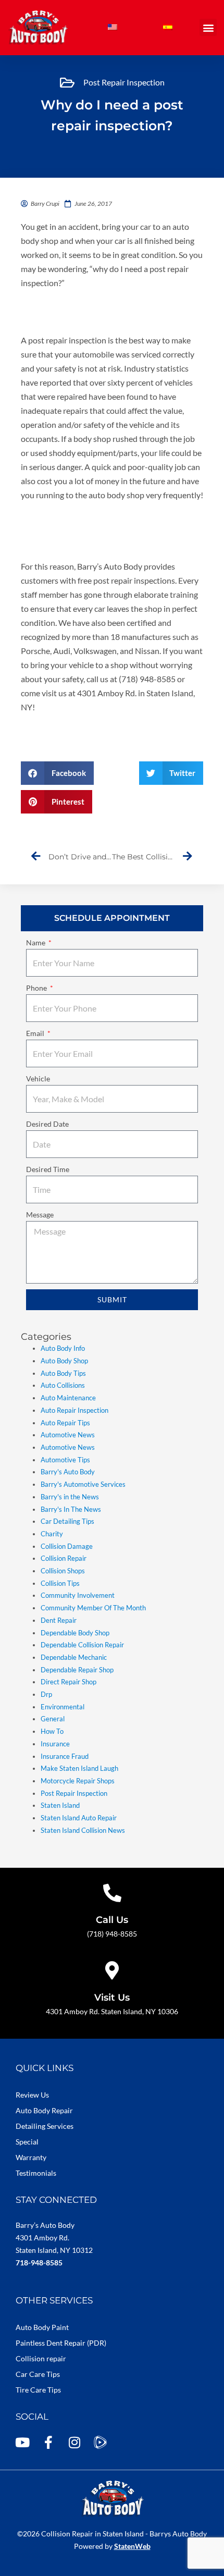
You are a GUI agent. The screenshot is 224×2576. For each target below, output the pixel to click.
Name (36, 942)
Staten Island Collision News (83, 1830)
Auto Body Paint (42, 2327)
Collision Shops (63, 1571)
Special (27, 2142)
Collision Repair (64, 1558)
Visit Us (112, 1998)
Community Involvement (78, 1595)
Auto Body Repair (44, 2110)
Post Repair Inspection (124, 82)
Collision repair (41, 2358)
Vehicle (38, 1079)
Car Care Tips (38, 2374)
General (53, 1719)
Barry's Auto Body (68, 1472)
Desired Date (47, 1124)
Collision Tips (60, 1583)
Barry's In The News (71, 1509)
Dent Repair (59, 1620)
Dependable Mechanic (74, 1657)
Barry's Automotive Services (83, 1484)
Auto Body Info (63, 1348)
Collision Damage (67, 1546)
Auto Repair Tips (65, 1423)
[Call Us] (112, 1893)
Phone (37, 988)
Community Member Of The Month (93, 1608)
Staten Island (60, 1805)
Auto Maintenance (68, 1398)
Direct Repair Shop (69, 1682)
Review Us (32, 2095)
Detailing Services (45, 2126)
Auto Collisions (63, 1385)
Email (36, 1033)
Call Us (112, 1920)
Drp (46, 1694)
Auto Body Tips (63, 1373)
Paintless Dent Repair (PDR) (61, 2343)
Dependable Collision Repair (82, 1645)
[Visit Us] (112, 1970)
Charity (52, 1534)
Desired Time (48, 1169)
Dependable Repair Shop (77, 1670)
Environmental (63, 1707)
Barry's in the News (70, 1497)
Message (40, 1215)
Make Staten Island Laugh (79, 1768)
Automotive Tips (65, 1460)
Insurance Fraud (65, 1756)
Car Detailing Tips (67, 1521)
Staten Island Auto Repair (79, 1818)
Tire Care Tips (38, 2390)
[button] (208, 27)
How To (52, 1731)
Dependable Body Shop (75, 1633)
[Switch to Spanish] (168, 27)
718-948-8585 (39, 2263)
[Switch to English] (113, 27)
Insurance (55, 1744)
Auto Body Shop (64, 1361)
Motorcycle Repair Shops (78, 1781)
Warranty (31, 2157)
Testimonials (36, 2173)
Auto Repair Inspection (74, 1410)
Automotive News (68, 1435)
